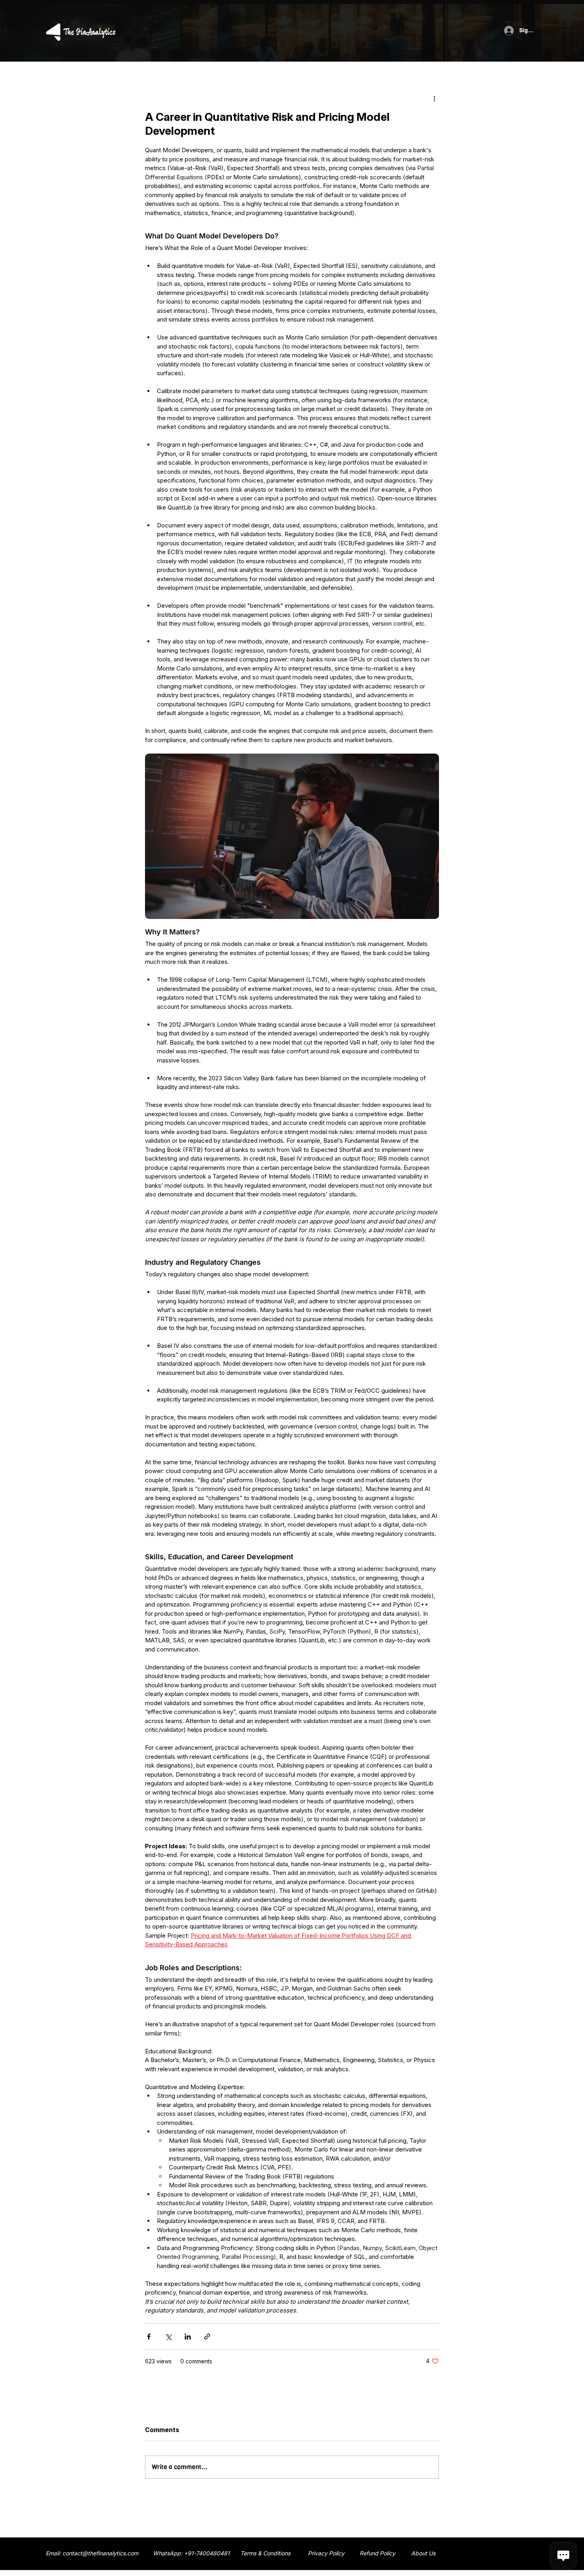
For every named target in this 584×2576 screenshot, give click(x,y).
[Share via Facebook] (149, 2337)
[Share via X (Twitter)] (168, 2337)
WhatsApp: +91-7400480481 (191, 2553)
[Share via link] (207, 2337)
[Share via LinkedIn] (188, 2337)
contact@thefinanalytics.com (100, 2553)
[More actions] (434, 98)
